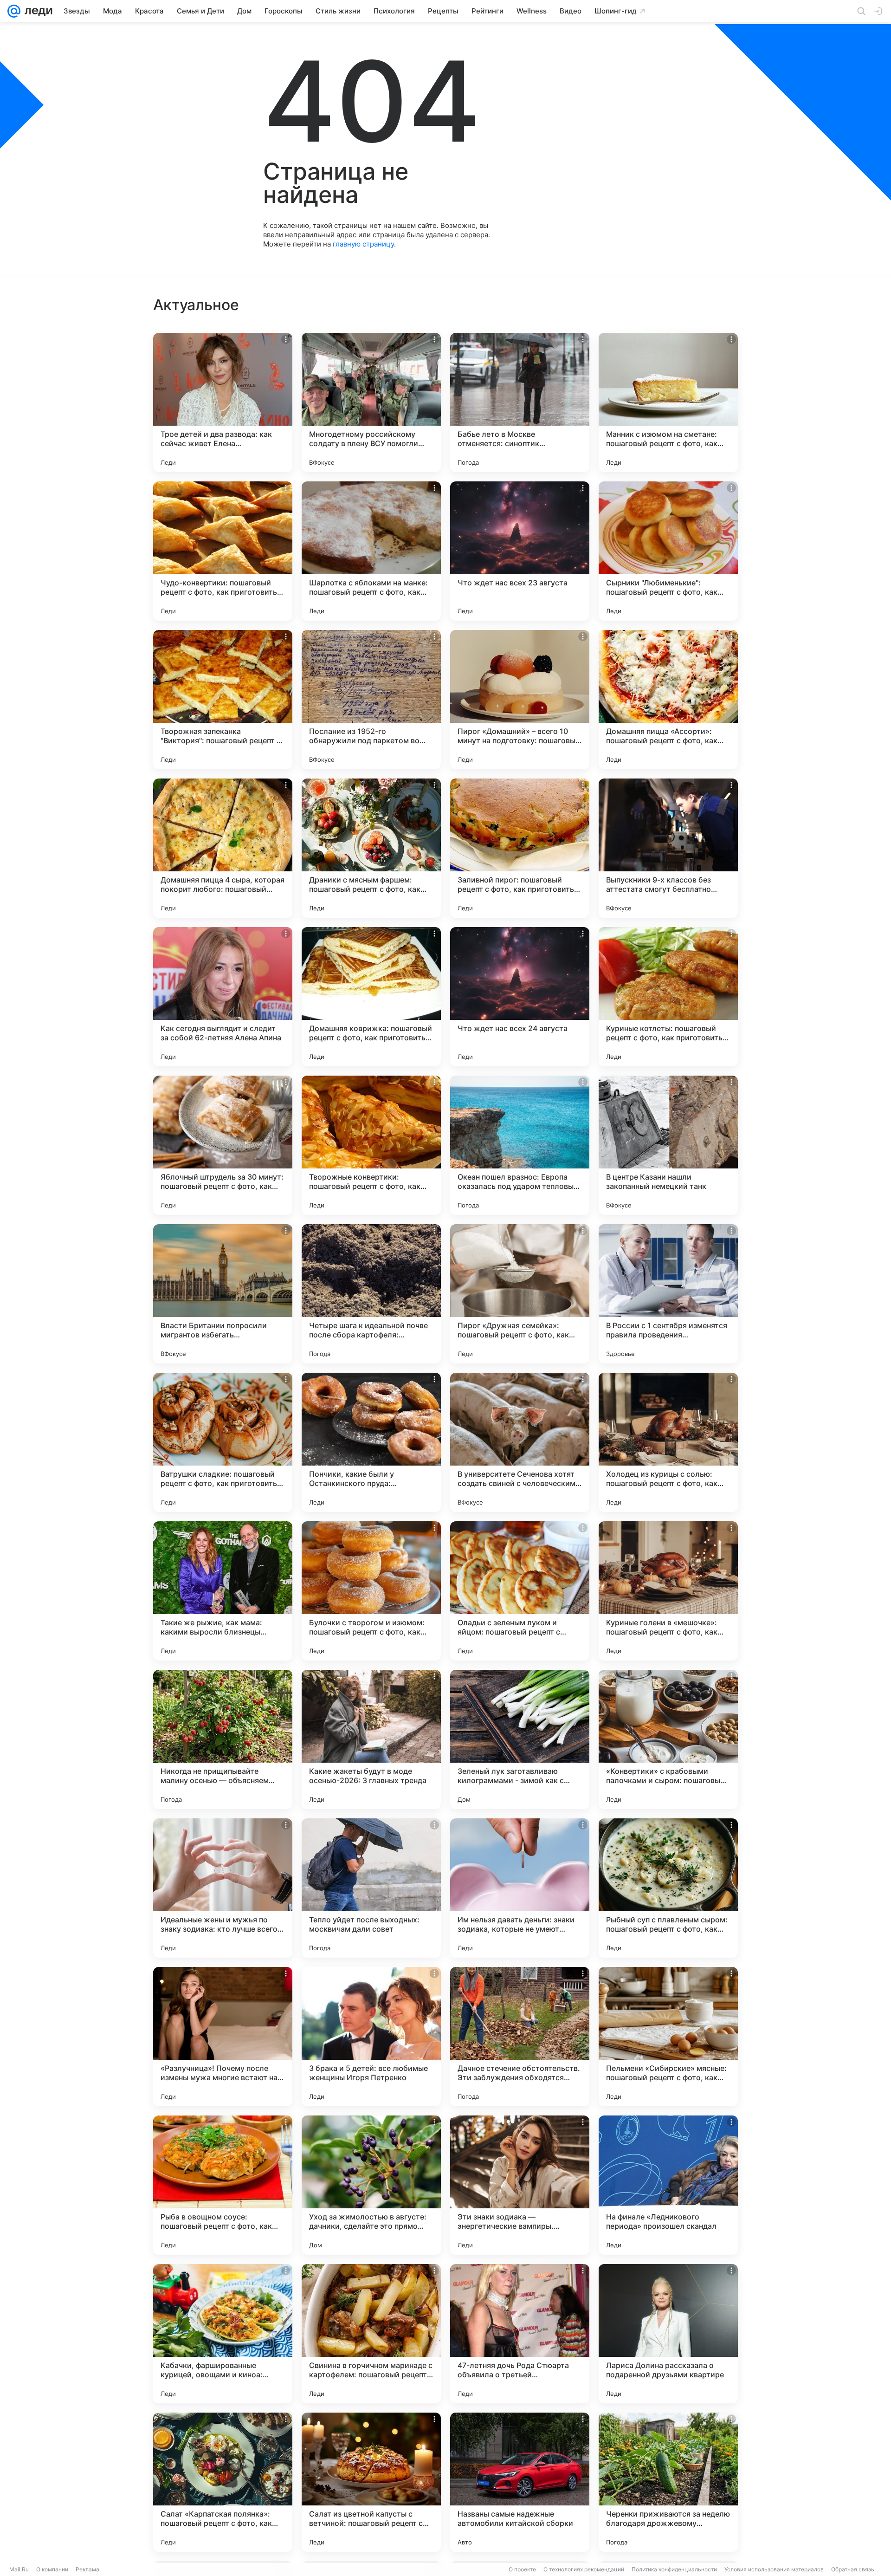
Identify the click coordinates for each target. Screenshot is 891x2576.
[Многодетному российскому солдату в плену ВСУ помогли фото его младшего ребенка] (371, 402)
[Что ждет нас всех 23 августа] (520, 551)
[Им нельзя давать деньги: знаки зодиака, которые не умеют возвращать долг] (520, 1888)
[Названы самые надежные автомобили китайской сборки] (520, 2482)
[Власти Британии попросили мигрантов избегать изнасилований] (223, 1294)
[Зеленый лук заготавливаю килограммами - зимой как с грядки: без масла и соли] (520, 1739)
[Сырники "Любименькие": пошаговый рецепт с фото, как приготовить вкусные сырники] (668, 551)
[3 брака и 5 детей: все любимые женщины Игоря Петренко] (371, 2037)
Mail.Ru (19, 2569)
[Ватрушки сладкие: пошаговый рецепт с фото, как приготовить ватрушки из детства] (223, 1442)
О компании (52, 2569)
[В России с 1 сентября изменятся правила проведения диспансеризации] (668, 1294)
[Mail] (14, 11)
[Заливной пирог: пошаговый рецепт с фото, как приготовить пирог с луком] (520, 848)
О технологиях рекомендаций (584, 2569)
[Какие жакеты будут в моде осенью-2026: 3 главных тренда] (371, 1739)
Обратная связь (853, 2569)
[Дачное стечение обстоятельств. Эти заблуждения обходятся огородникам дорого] (520, 2037)
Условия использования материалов (774, 2569)
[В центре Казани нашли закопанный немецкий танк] (668, 1145)
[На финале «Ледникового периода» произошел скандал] (668, 2185)
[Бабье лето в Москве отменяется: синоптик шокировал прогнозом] (520, 402)
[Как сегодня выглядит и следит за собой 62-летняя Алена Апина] (223, 997)
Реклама (87, 2569)
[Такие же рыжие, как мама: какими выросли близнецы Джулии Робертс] (223, 1591)
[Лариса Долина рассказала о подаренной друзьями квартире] (668, 2334)
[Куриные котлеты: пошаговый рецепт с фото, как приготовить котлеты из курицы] (668, 997)
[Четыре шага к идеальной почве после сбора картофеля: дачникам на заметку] (371, 1294)
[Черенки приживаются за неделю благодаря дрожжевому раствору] (668, 2482)
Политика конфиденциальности (674, 2569)
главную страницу (363, 244)
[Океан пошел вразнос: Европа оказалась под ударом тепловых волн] (520, 1145)
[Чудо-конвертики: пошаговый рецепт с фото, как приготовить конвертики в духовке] (223, 551)
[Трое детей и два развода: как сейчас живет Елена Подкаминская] (223, 402)
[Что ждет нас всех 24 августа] (520, 997)
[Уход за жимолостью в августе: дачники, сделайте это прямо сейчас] (371, 2185)
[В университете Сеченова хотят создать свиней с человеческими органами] (520, 1442)
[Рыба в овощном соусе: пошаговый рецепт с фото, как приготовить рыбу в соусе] (223, 2185)
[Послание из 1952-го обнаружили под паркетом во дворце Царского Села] (371, 700)
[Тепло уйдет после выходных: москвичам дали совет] (371, 1888)
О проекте (522, 2569)
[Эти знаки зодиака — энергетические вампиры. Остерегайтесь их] (520, 2185)
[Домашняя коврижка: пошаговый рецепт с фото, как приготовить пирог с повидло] (371, 997)
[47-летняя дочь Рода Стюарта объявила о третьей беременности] (520, 2334)
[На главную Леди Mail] (36, 11)
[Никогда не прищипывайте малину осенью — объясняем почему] (223, 1739)
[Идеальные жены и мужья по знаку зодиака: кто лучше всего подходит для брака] (223, 1888)
